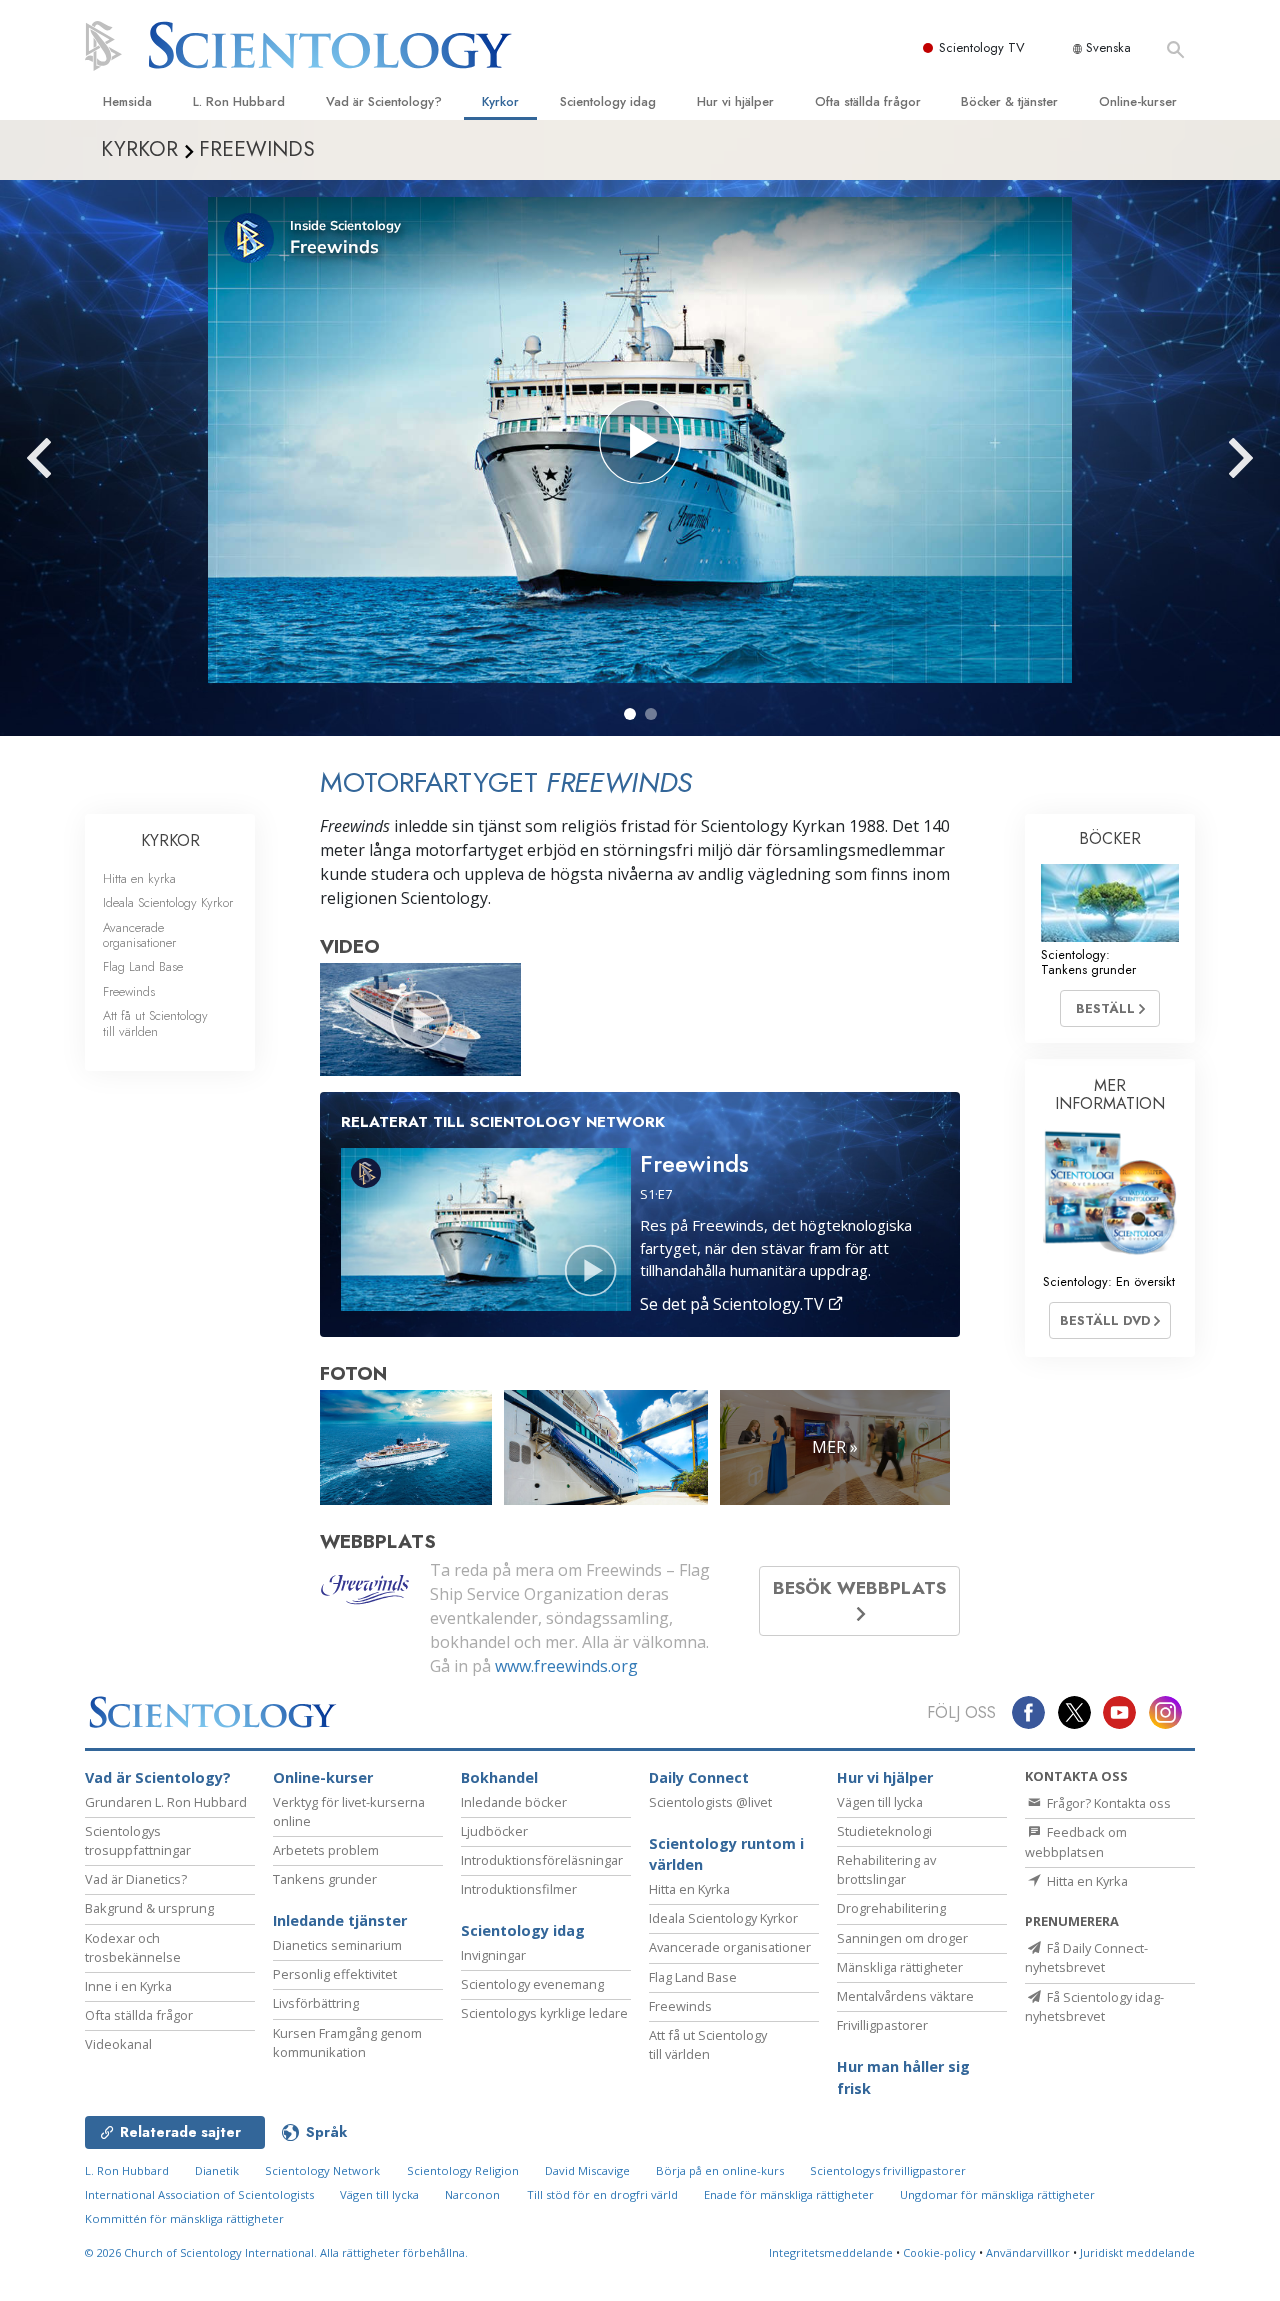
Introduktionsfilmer (519, 1889)
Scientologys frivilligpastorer (888, 2170)
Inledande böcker (514, 1802)
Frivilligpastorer (882, 2025)
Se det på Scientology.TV (734, 1304)
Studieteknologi (884, 1831)
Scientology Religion (463, 2170)
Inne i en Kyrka (128, 1986)
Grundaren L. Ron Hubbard (166, 1802)
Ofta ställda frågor (868, 101)
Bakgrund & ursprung (149, 1908)
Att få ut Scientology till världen (155, 1023)
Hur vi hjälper (735, 101)
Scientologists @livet (710, 1802)
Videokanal (118, 2044)
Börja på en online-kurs (720, 2170)
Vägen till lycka (880, 1802)
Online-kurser (1138, 101)
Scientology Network (322, 2170)
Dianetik (217, 2170)
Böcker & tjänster (1009, 101)
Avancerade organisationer (139, 935)
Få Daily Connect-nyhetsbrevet (1086, 1957)
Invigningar (493, 1955)
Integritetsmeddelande (831, 2252)
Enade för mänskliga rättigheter (789, 2194)
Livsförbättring (316, 2003)
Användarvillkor (1028, 2252)
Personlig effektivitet (335, 1974)
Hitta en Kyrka (689, 1889)
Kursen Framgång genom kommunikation (347, 2042)
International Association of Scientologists (199, 2194)
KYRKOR (170, 840)
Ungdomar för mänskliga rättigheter (997, 2194)
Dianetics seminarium (337, 1945)
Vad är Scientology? (384, 101)
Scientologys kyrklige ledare (544, 2013)
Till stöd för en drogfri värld (602, 2194)
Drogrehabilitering (891, 1908)
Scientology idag (608, 101)
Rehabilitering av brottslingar (886, 1869)
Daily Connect (699, 1777)
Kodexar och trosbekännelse (133, 1947)
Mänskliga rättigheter (900, 1967)
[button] (630, 714)
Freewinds (129, 991)
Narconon (472, 2194)
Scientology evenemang (532, 1984)
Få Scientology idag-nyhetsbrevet (1094, 2006)
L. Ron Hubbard (239, 101)
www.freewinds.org (566, 1666)
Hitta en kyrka (139, 878)
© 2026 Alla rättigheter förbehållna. (276, 2252)
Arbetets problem (326, 1850)
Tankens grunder (325, 1879)
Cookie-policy (939, 2252)
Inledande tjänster (340, 1920)
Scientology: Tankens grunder (1088, 962)
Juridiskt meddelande (1137, 2252)
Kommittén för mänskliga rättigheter (184, 2218)
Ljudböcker (494, 1831)
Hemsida (127, 101)
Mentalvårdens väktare (905, 1996)
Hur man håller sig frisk (903, 2077)
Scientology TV (982, 47)
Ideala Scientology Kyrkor (168, 902)
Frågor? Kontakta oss (1107, 1803)
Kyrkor (500, 101)
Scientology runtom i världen (726, 1854)
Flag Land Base (143, 966)
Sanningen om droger (902, 1938)
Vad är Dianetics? (136, 1879)
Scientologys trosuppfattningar (138, 1840)
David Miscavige (587, 2170)
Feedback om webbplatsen (1076, 1841)
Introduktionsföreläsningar (542, 1860)
